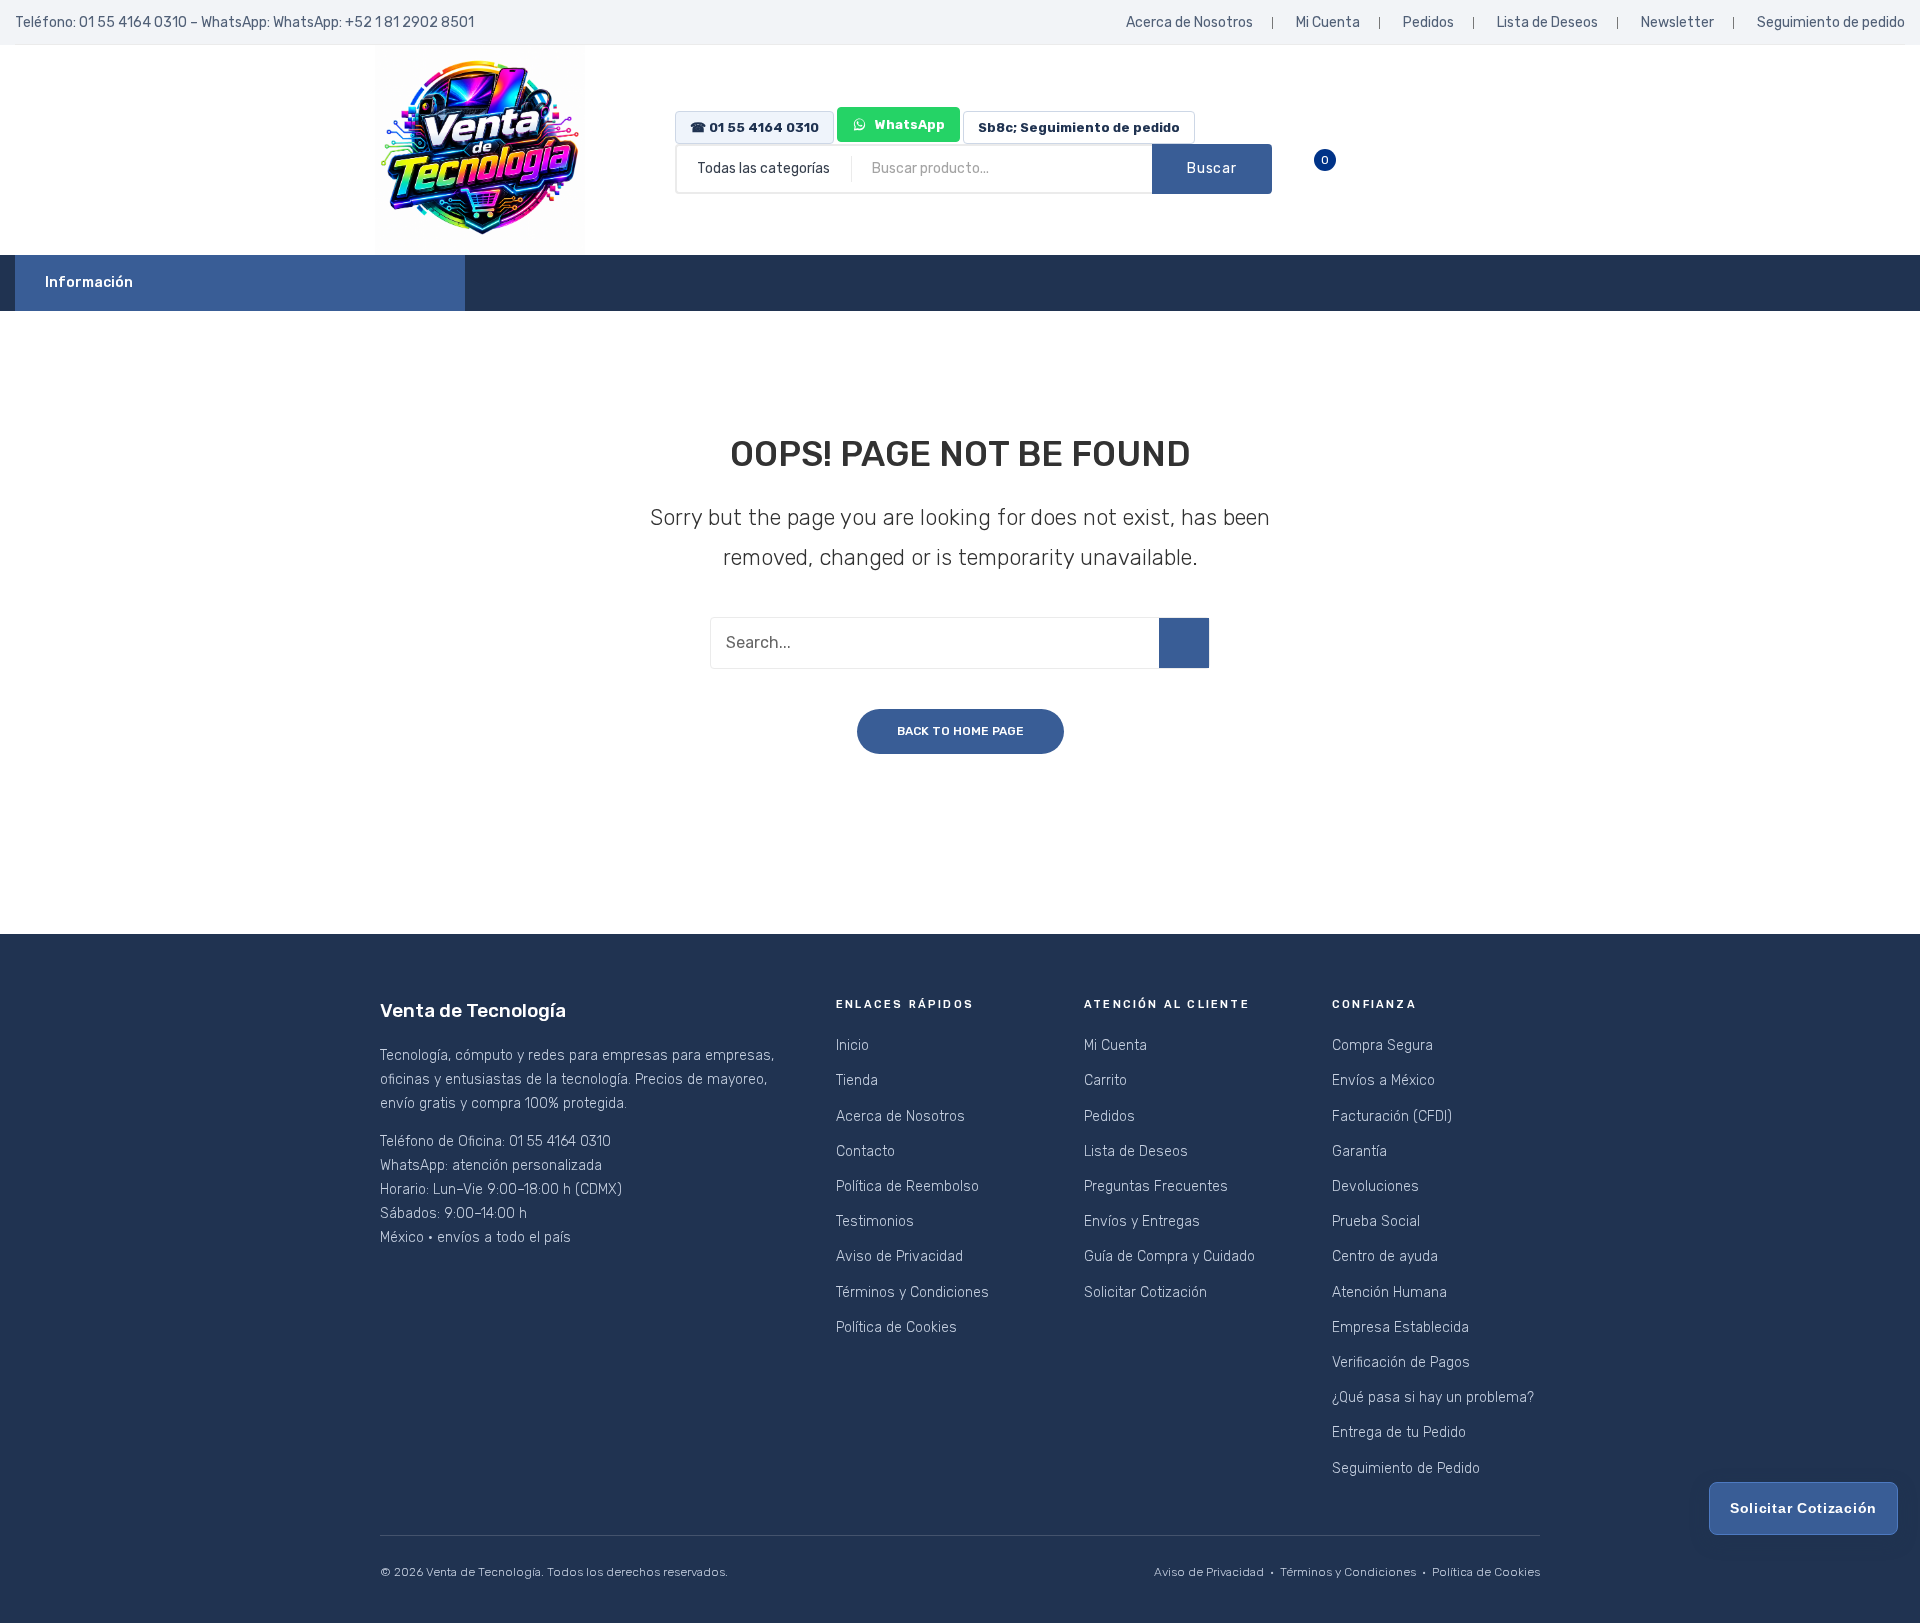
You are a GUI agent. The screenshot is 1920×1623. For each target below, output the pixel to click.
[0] (1340, 169)
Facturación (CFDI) (1392, 1116)
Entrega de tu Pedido (1399, 1432)
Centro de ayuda (1385, 1256)
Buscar (1211, 168)
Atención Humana (1389, 1292)
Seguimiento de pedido (1831, 22)
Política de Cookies (896, 1327)
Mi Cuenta (1328, 22)
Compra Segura (1382, 1045)
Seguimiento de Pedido (1406, 1468)
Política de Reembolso (907, 1186)
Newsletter (1677, 22)
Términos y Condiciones (912, 1292)
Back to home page (960, 731)
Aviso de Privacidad (899, 1256)
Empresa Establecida (1400, 1327)
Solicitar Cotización (1145, 1292)
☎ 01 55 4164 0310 (754, 127)
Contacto (865, 1151)
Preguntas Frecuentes (1156, 1186)
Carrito (1105, 1080)
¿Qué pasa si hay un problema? (1433, 1397)
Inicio (852, 1045)
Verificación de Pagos (1401, 1362)
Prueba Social (1376, 1221)
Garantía (1359, 1151)
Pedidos (1428, 22)
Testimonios (875, 1221)
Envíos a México (1383, 1080)
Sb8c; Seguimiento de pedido (1079, 127)
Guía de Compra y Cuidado (1169, 1256)
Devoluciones (1375, 1186)
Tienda (857, 1080)
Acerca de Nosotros (1189, 22)
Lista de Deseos (1547, 22)
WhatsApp (908, 124)
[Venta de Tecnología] (480, 149)
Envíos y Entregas (1142, 1221)
